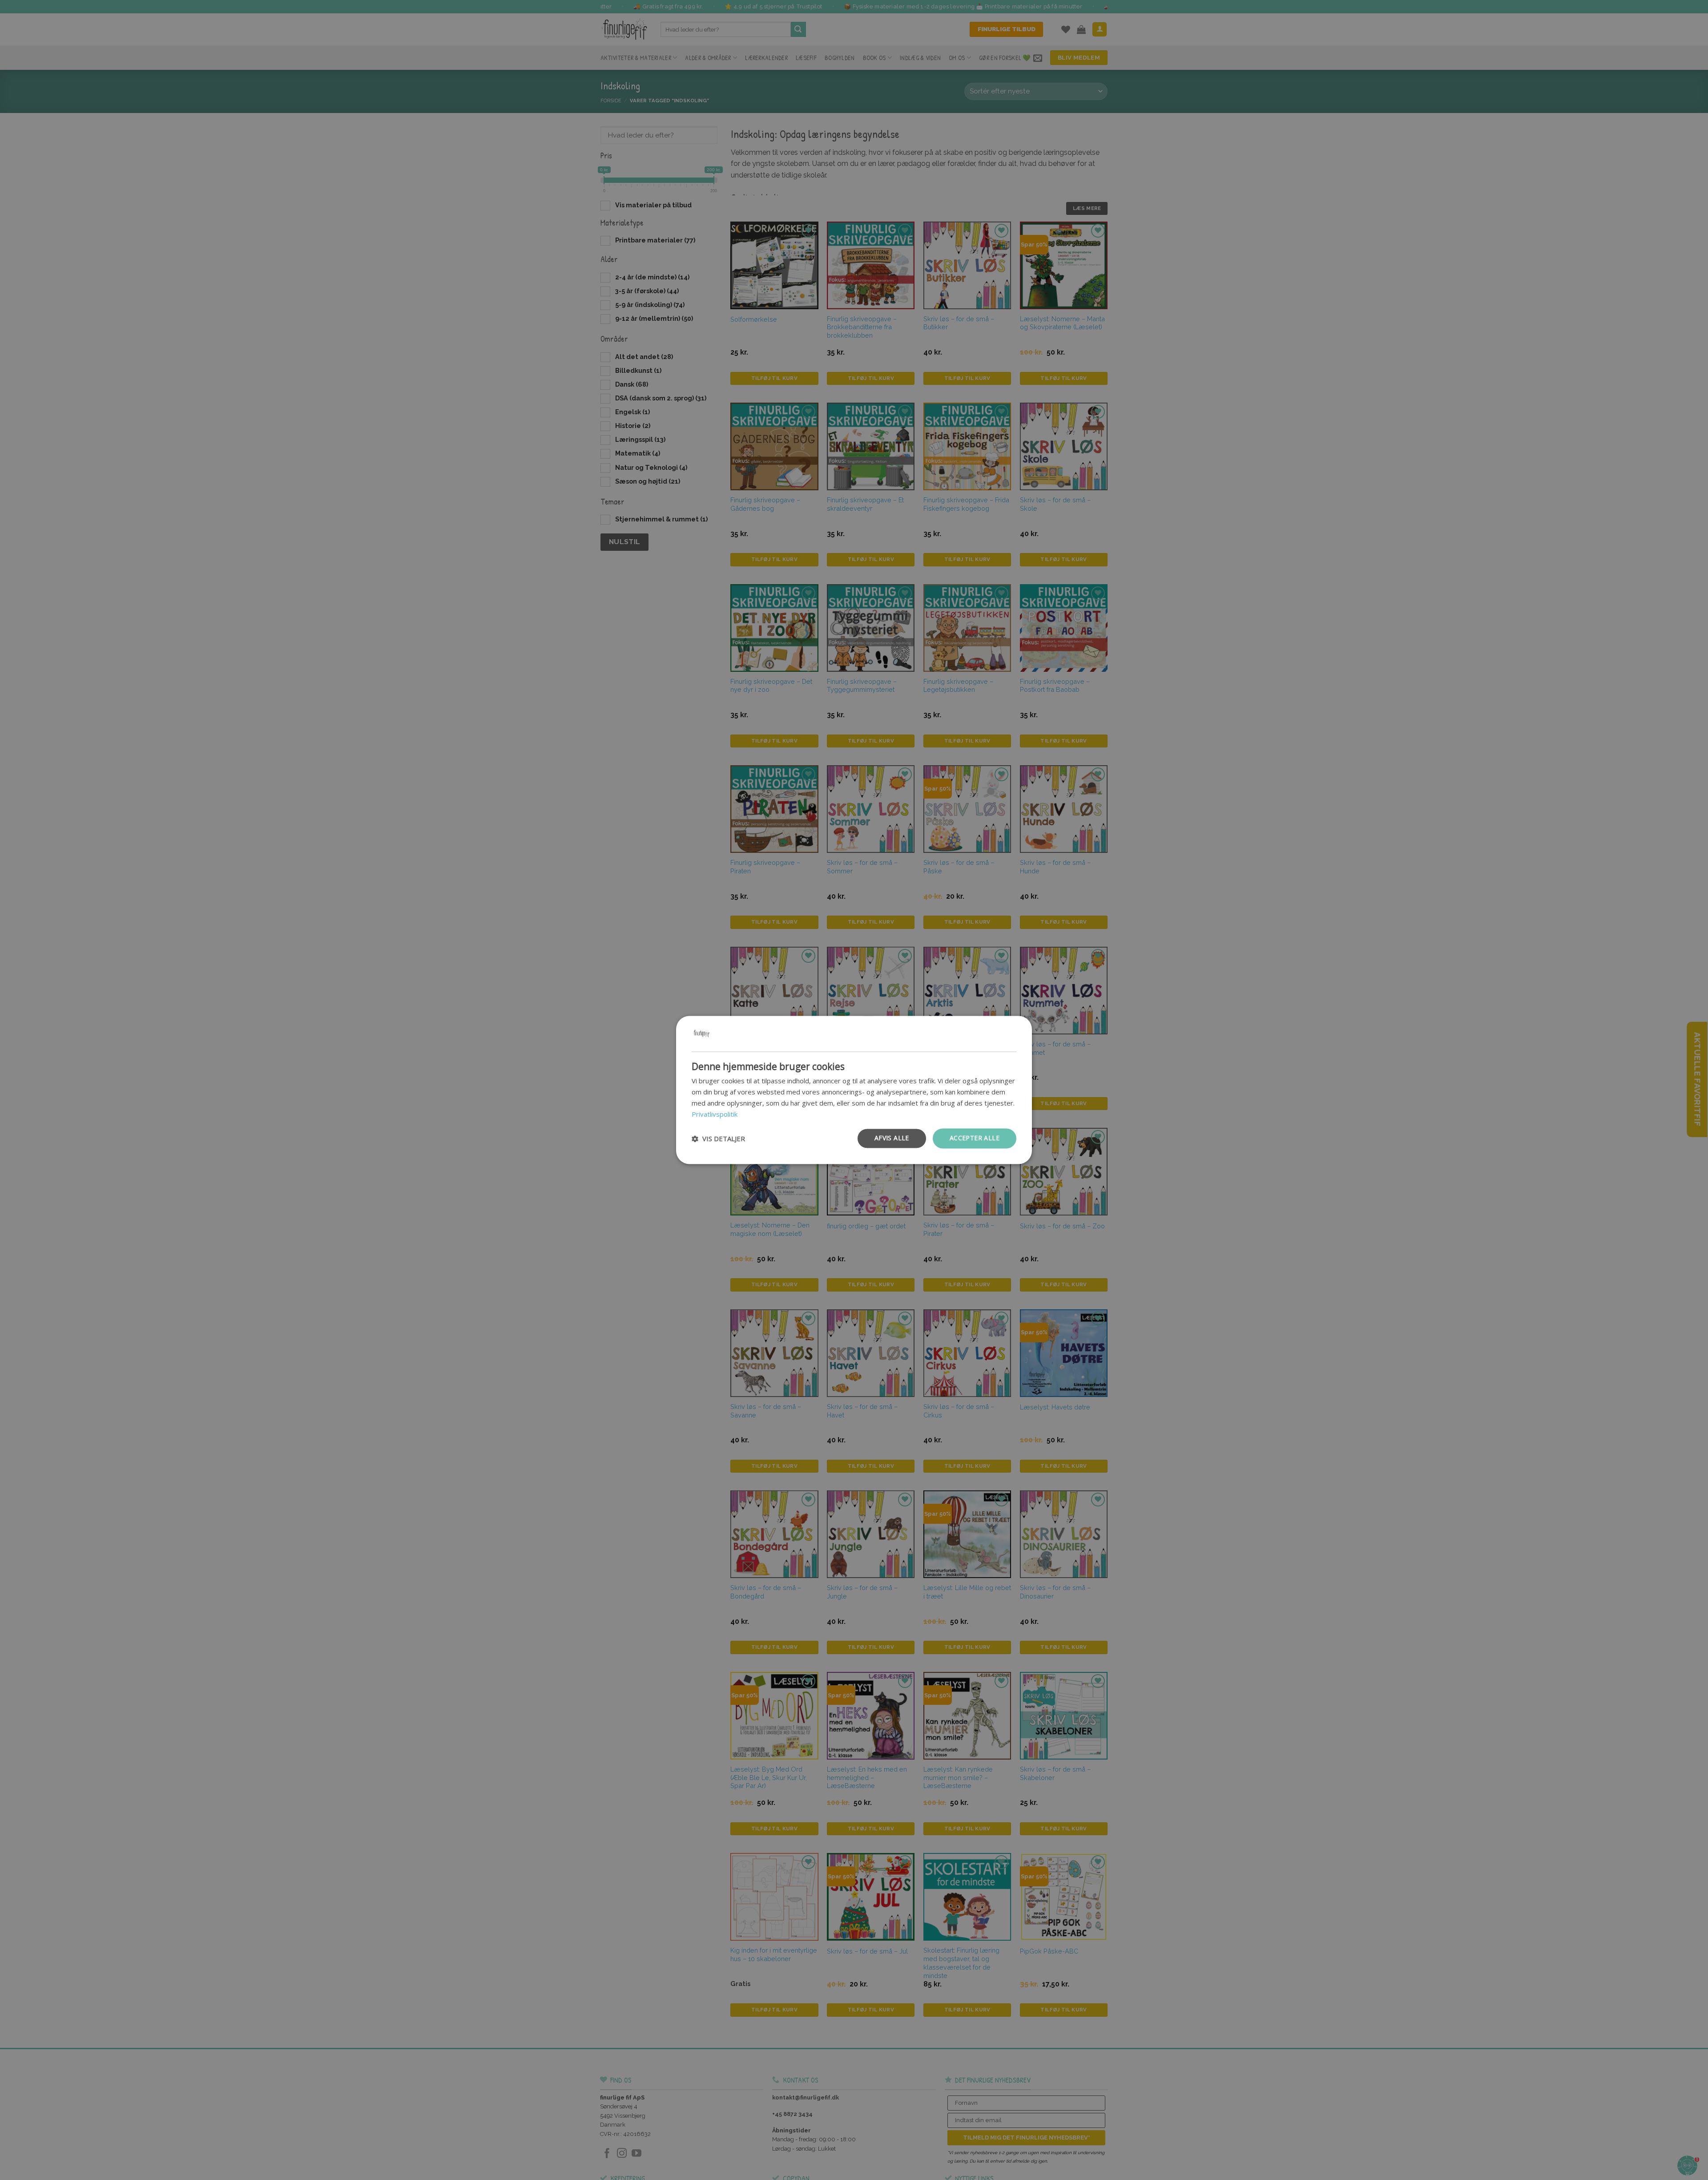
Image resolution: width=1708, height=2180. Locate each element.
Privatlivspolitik (715, 1114)
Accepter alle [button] (975, 1138)
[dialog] (854, 1090)
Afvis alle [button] (892, 1138)
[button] (718, 1138)
